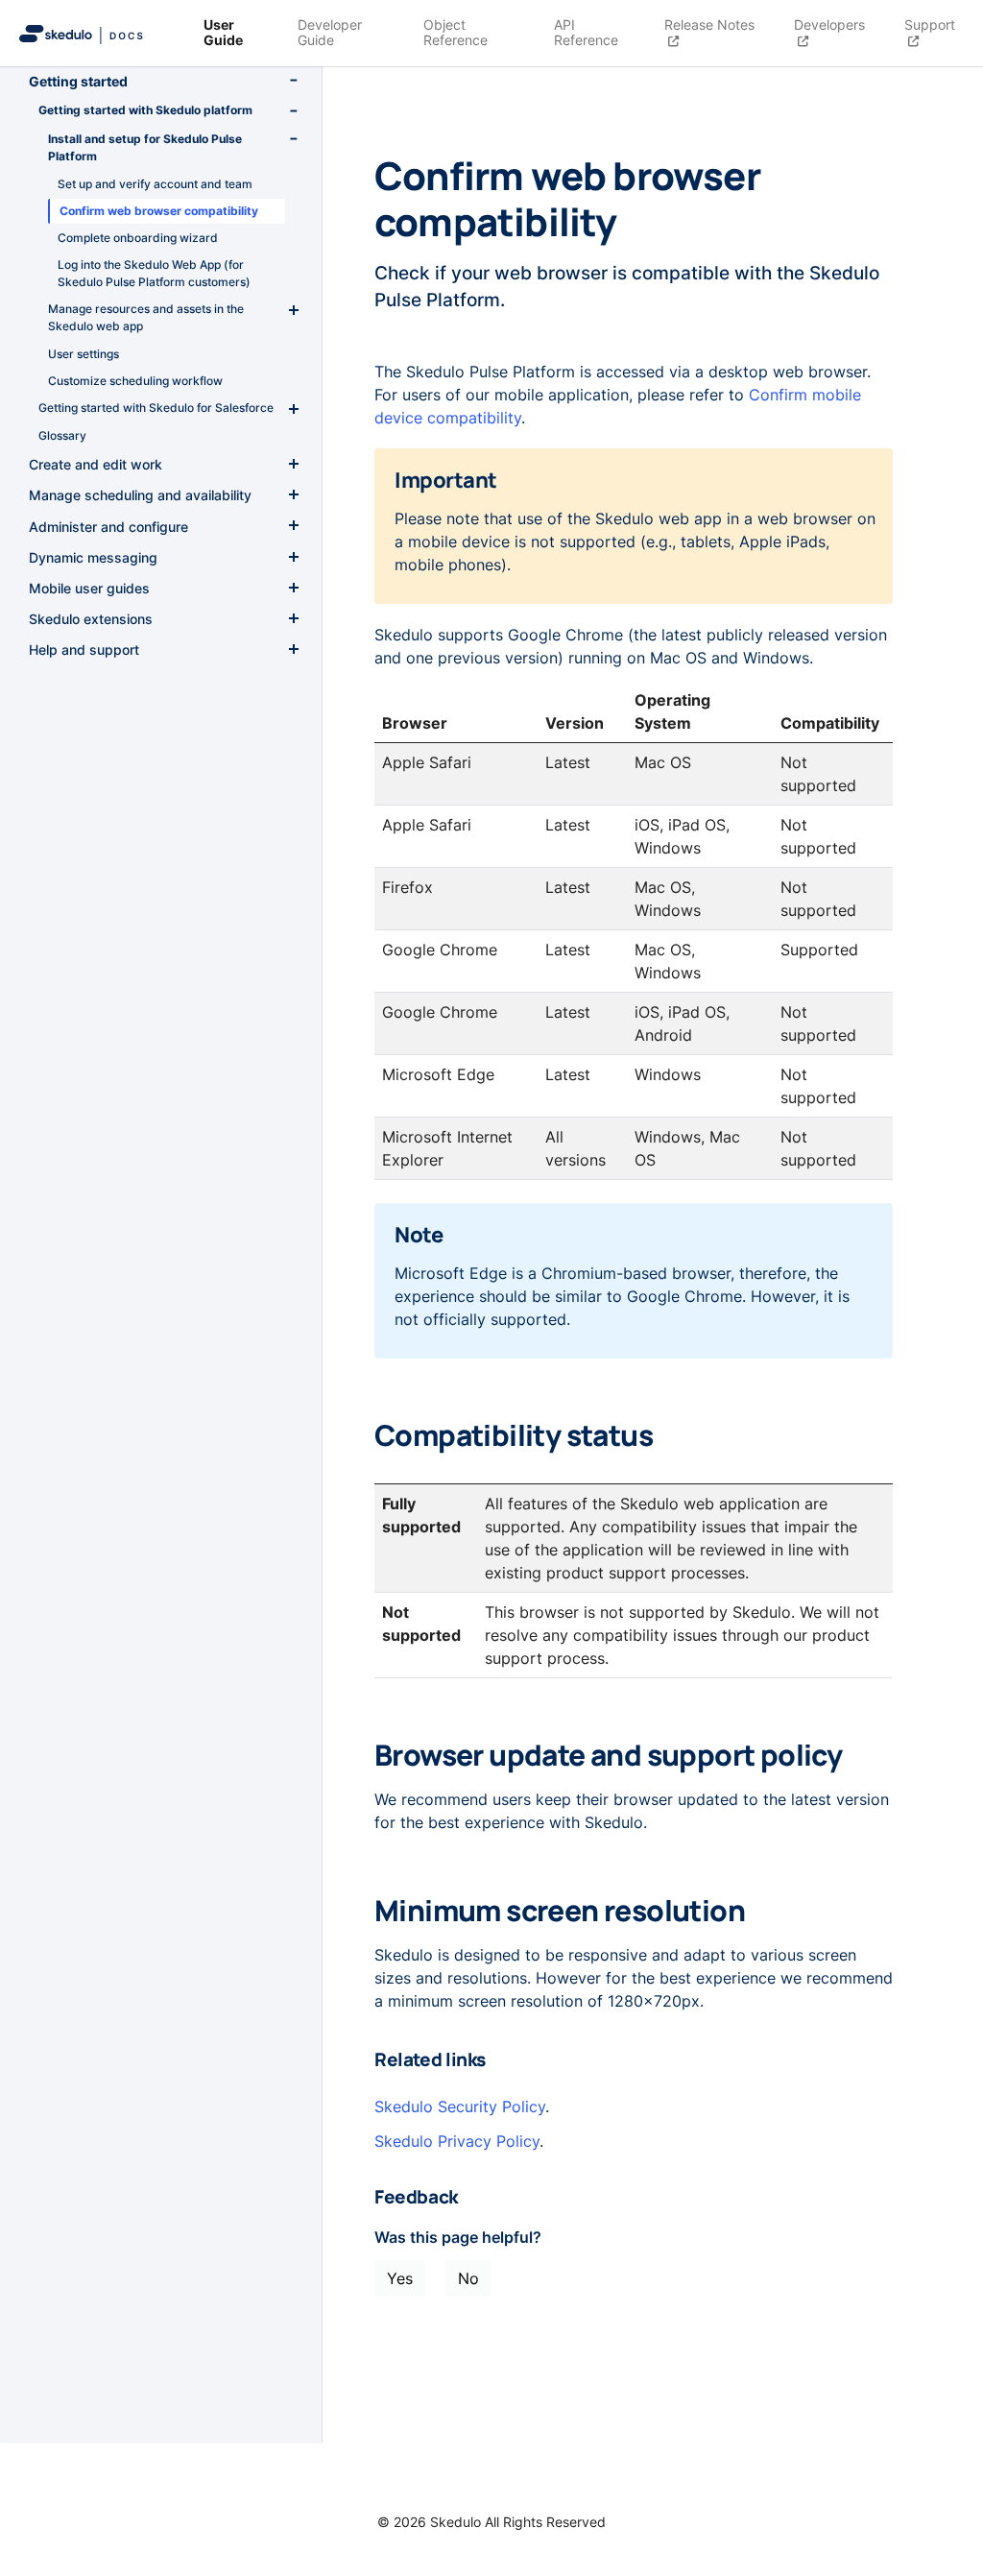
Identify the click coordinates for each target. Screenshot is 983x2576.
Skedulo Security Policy (460, 2107)
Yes (400, 2278)
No (468, 2278)
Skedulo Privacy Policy (457, 2141)
